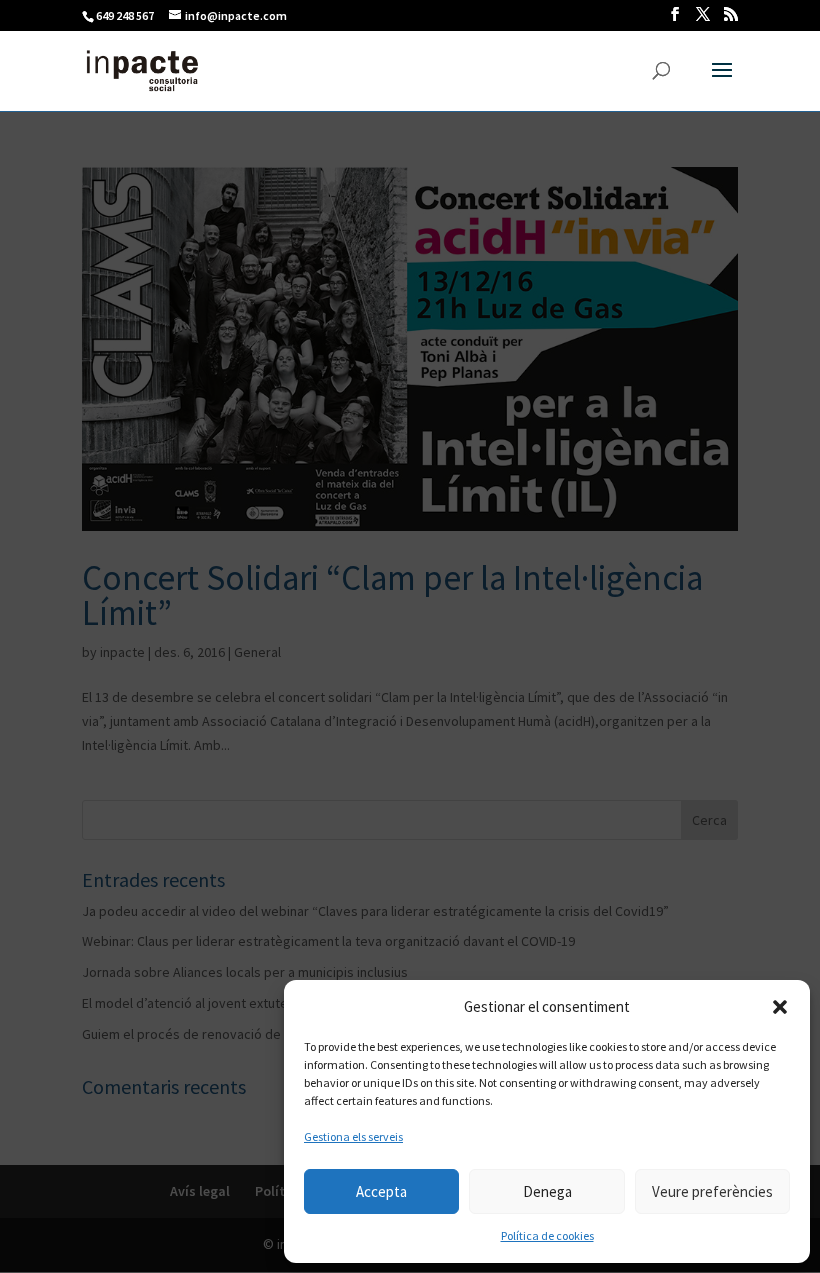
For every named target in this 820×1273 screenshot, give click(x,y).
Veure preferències (712, 1191)
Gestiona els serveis (353, 1136)
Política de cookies (547, 1235)
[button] (780, 1007)
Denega (547, 1191)
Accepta (381, 1191)
